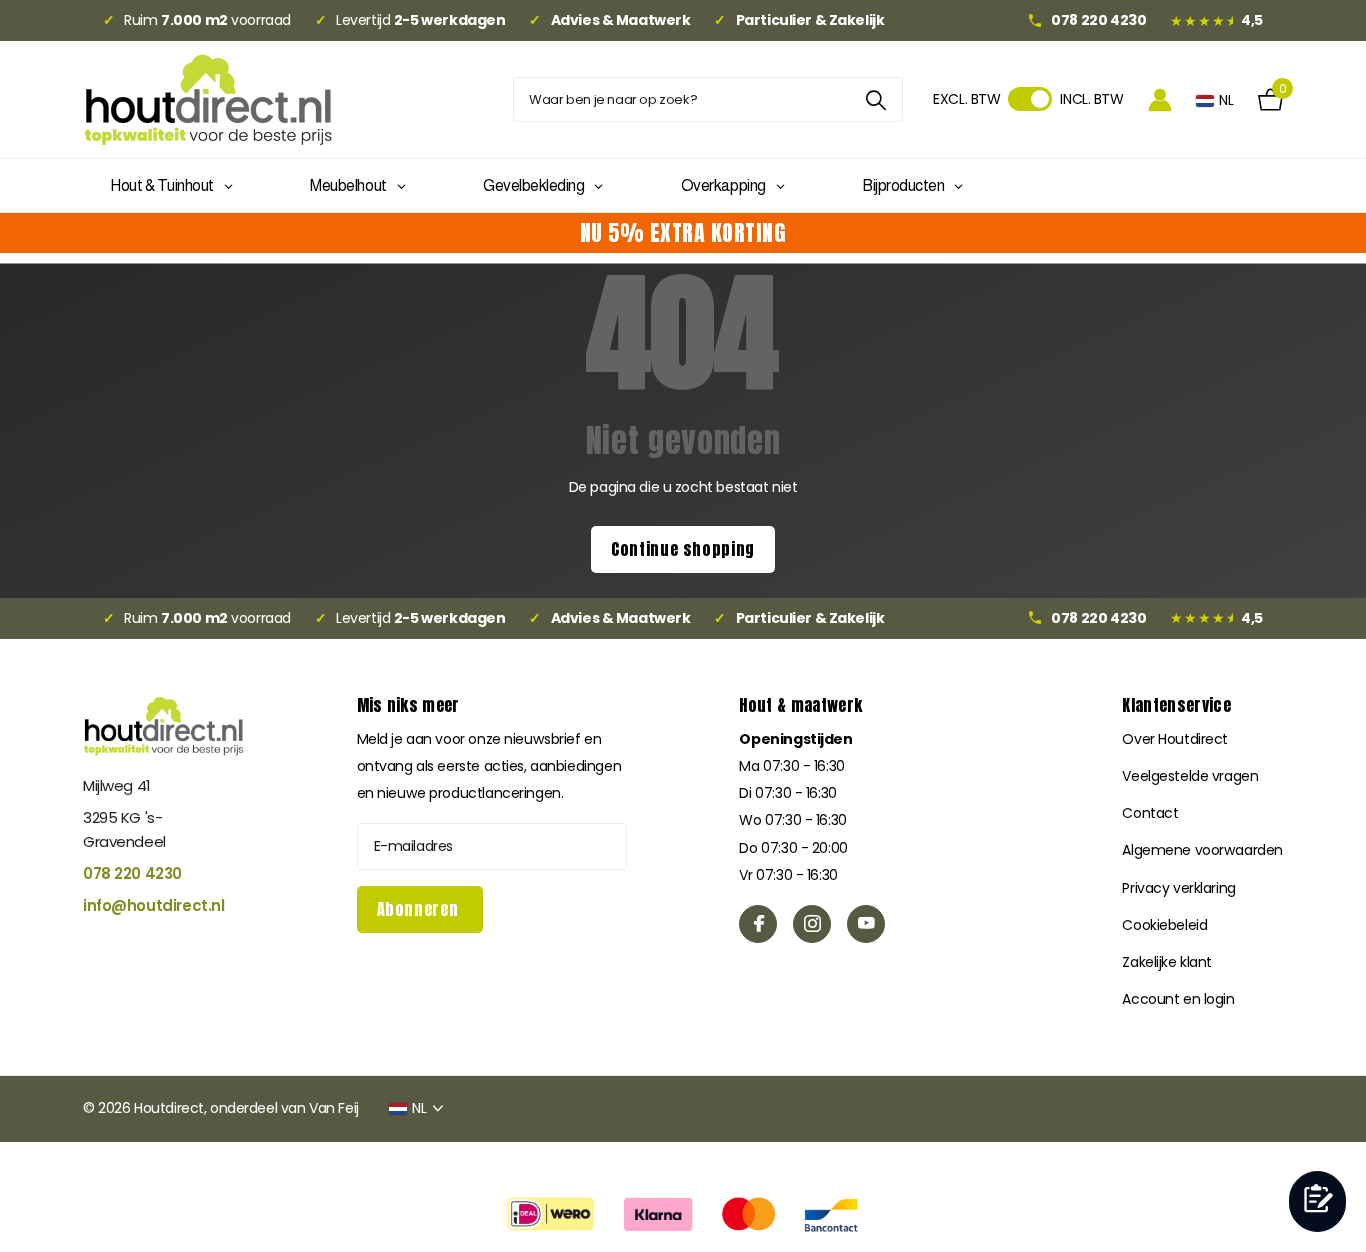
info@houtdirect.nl (153, 905)
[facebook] (758, 924)
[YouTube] (866, 924)
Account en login (1178, 999)
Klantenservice (1176, 705)
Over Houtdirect (1175, 739)
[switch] (1030, 99)
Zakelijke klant (1167, 962)
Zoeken (875, 99)
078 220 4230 (132, 873)
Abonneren (420, 909)
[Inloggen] (1160, 99)
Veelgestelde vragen (1190, 776)
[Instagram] (812, 924)
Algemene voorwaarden (1202, 850)
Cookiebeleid (1164, 925)
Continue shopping (683, 549)
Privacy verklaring (1178, 888)
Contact (1150, 813)
